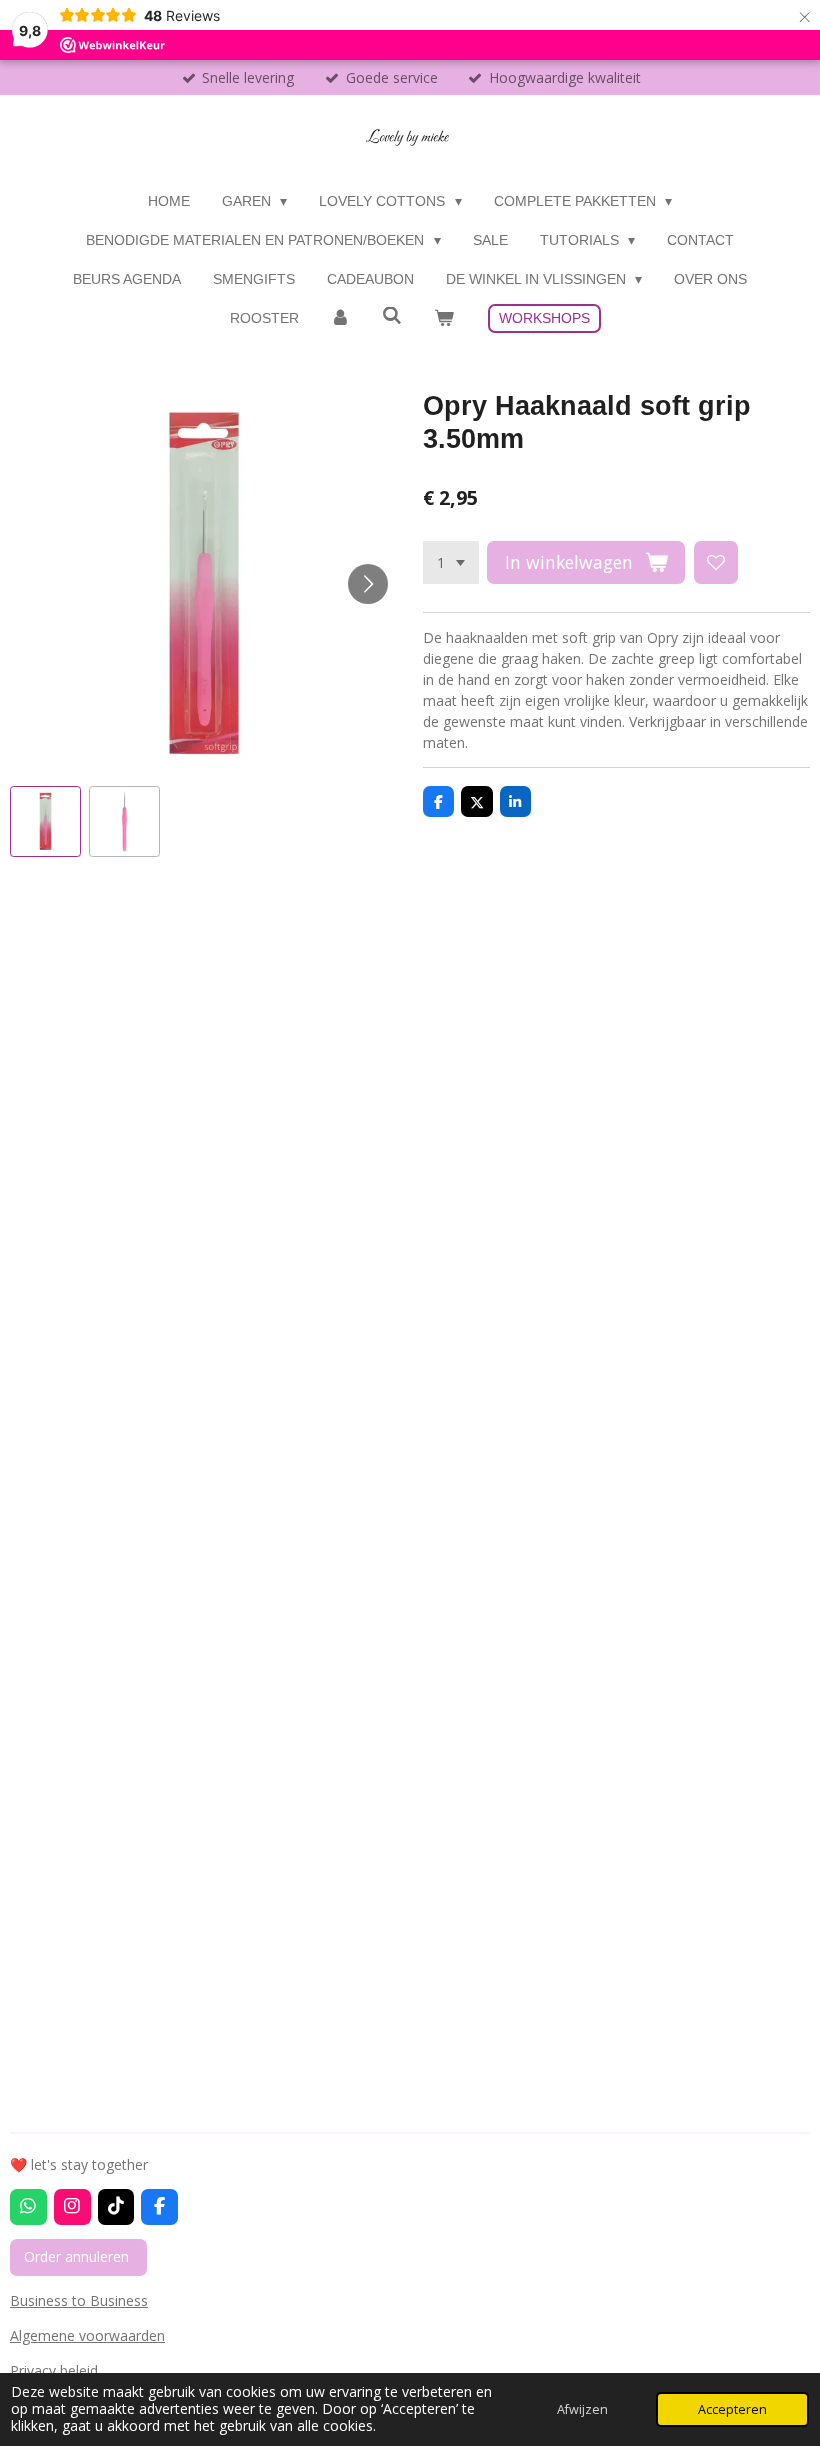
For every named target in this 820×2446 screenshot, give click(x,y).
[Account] (341, 318)
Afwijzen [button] (582, 2409)
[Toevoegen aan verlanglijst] (716, 563)
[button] (45, 821)
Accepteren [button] (732, 2409)
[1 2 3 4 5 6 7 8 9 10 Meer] (451, 563)
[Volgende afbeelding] (368, 584)
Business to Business (79, 2300)
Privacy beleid (56, 2370)
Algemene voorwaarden (87, 2335)
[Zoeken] (392, 316)
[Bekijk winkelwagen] (444, 318)
